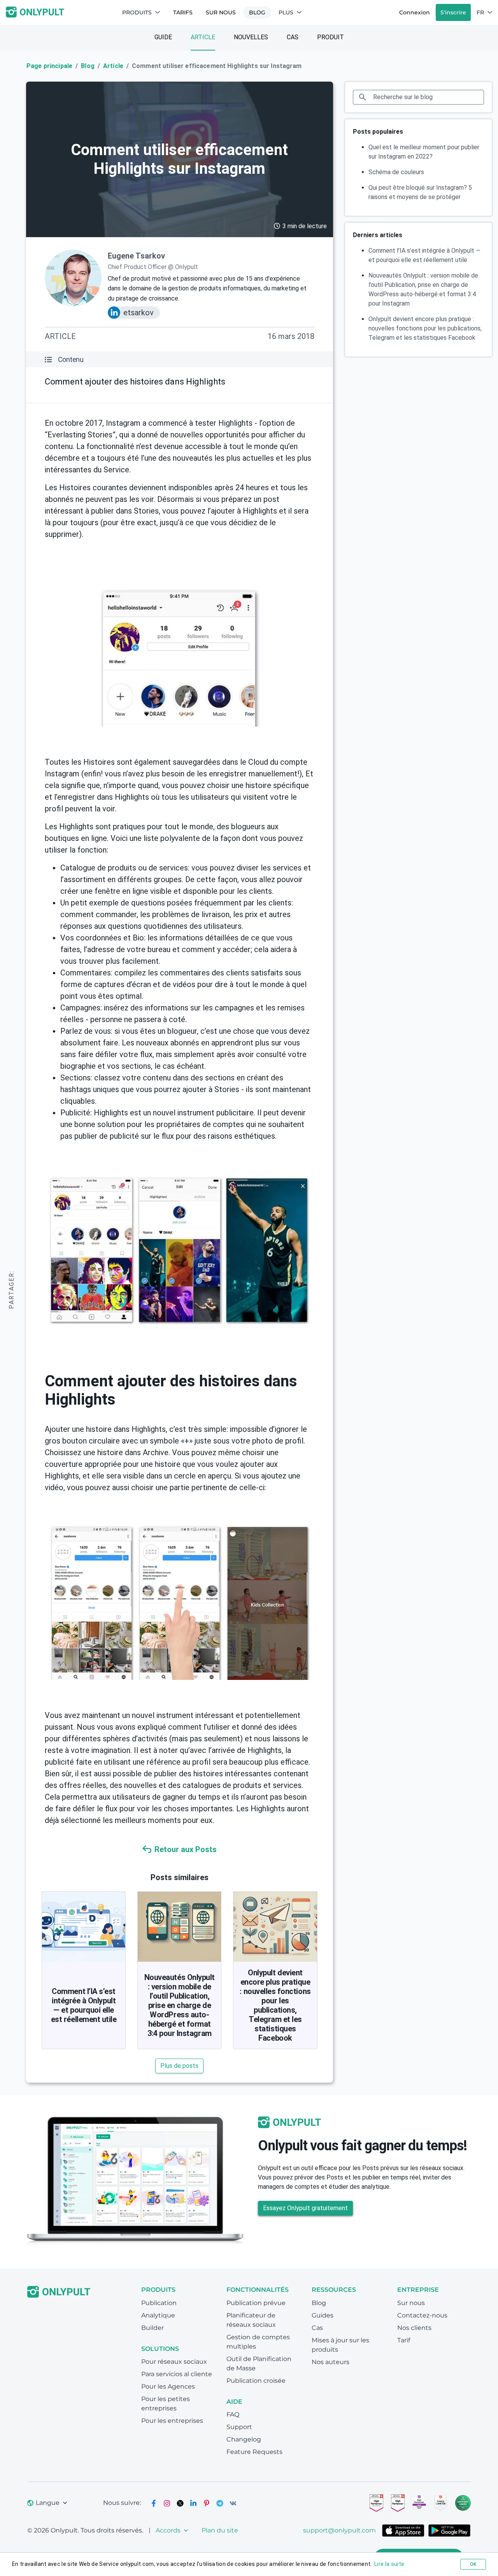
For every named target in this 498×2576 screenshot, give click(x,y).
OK (473, 2564)
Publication (159, 2303)
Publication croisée (256, 2381)
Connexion (415, 12)
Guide (163, 37)
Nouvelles (251, 37)
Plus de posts (179, 2066)
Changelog (244, 2439)
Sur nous (221, 12)
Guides (323, 2315)
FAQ (233, 2414)
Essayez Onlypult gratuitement (305, 2208)
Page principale (49, 66)
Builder (153, 2328)
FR (480, 12)
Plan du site (220, 2530)
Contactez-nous (422, 2315)
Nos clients (414, 2328)
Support (239, 2427)
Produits (137, 12)
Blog (257, 12)
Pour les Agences (168, 2386)
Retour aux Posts (186, 1849)
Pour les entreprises (172, 2421)
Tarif (404, 2340)
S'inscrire (453, 12)
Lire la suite (389, 2564)
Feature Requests (254, 2452)
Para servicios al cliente (177, 2374)
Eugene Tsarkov (136, 256)
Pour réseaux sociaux (174, 2362)
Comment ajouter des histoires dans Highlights (135, 382)
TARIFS (183, 12)
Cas (293, 37)
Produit (331, 37)
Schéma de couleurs (396, 172)
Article (203, 37)
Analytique (158, 2315)
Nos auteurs (331, 2362)
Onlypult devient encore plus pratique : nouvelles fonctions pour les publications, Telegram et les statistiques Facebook (275, 2005)
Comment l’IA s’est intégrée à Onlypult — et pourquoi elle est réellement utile (84, 2005)
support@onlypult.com (339, 2530)
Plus (286, 12)
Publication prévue (256, 2303)
